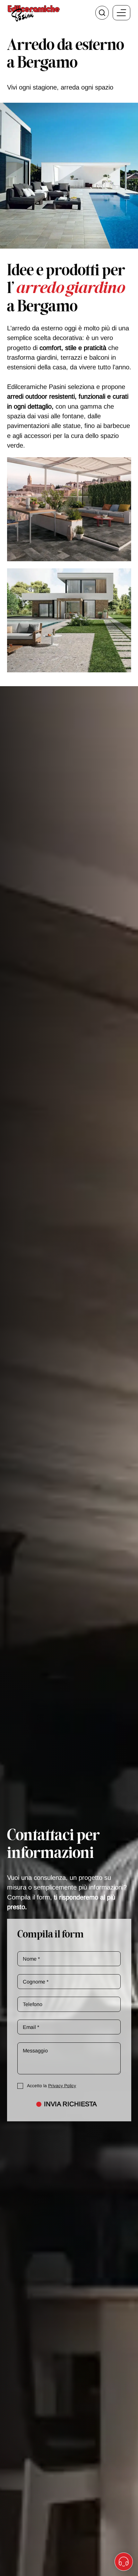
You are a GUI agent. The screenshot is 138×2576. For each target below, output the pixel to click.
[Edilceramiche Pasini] (34, 13)
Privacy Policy (62, 2086)
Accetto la (52, 2086)
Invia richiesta (70, 2104)
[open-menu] (121, 13)
